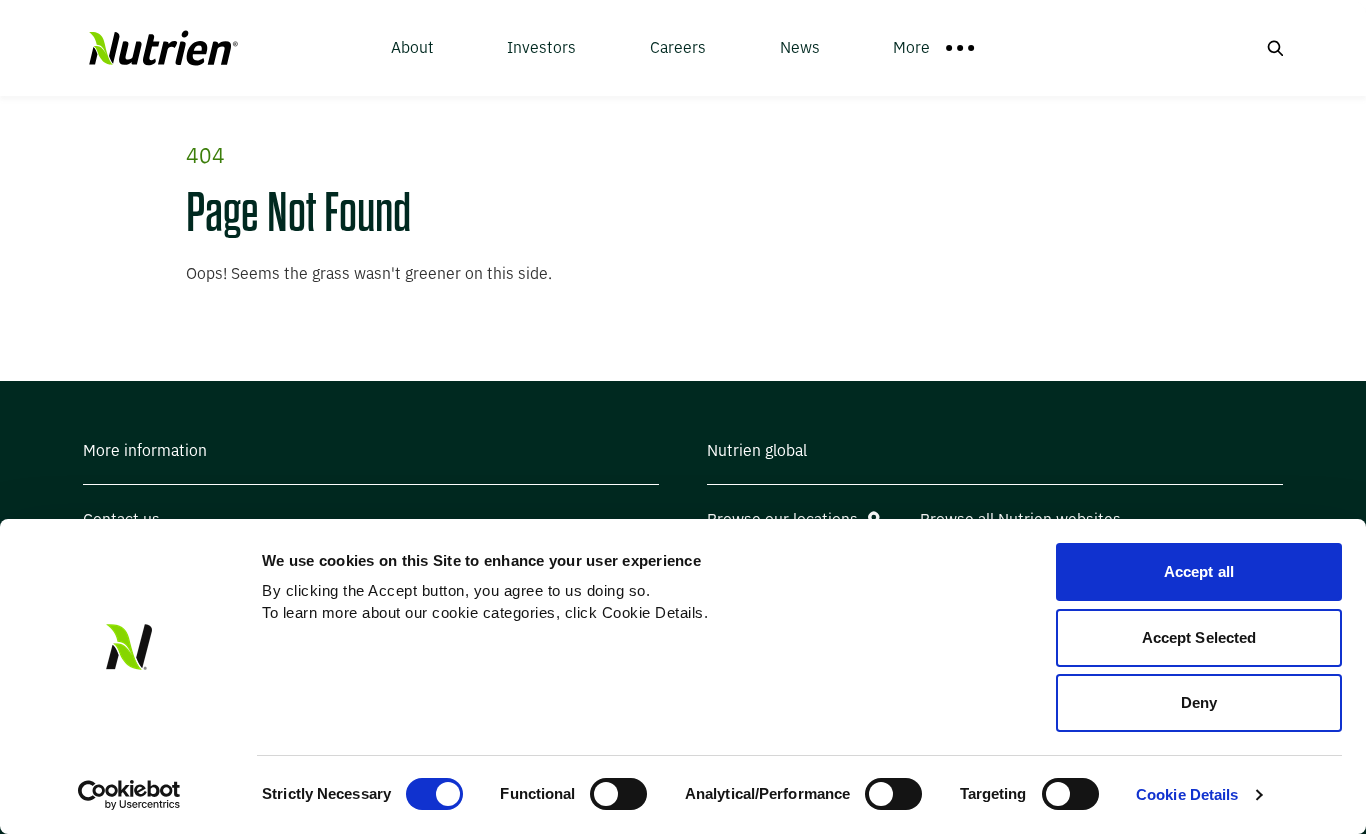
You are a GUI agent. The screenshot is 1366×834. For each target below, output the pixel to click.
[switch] (618, 794)
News (800, 47)
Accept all (1199, 571)
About (412, 47)
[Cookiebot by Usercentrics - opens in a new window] (129, 795)
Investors (541, 47)
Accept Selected (1199, 637)
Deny (1199, 702)
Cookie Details (1187, 794)
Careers (678, 47)
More (911, 47)
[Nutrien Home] (161, 48)
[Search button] (1275, 48)
